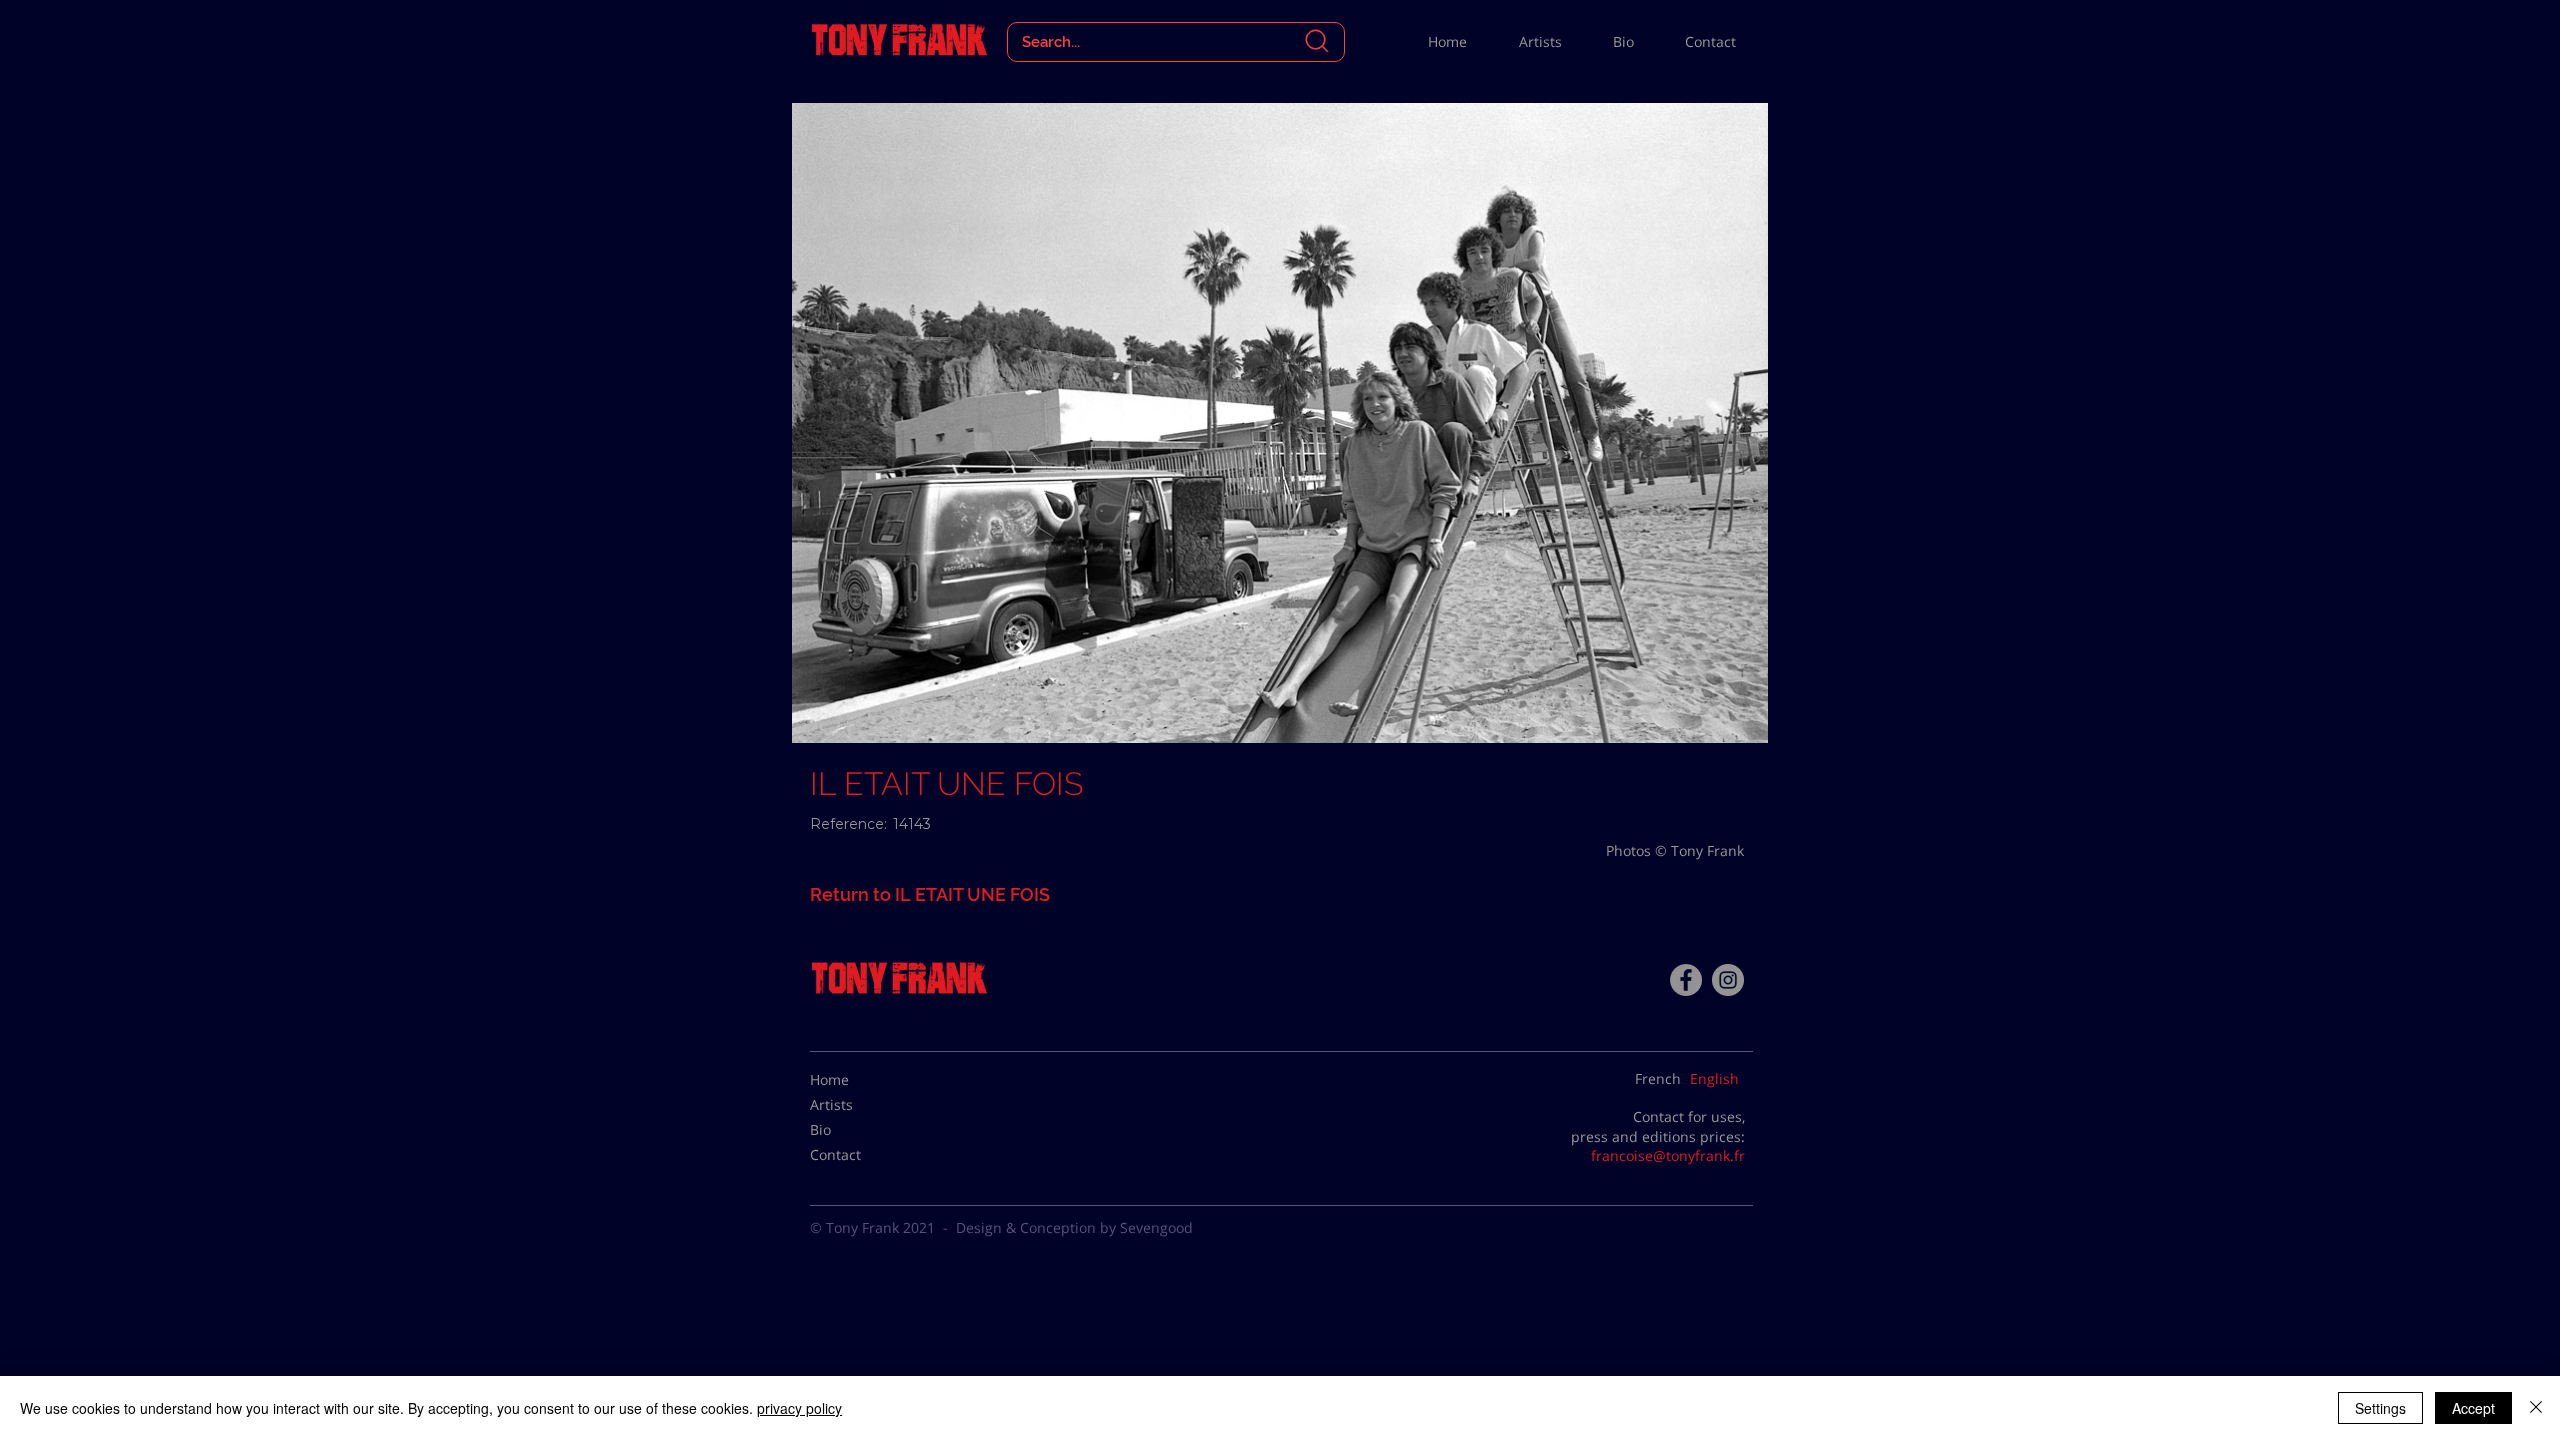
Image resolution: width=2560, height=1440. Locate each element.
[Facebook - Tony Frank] (1686, 980)
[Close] (2536, 1408)
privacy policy (799, 1408)
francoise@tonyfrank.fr (1668, 1155)
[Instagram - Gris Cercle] (1728, 980)
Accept (2473, 1408)
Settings (2380, 1408)
